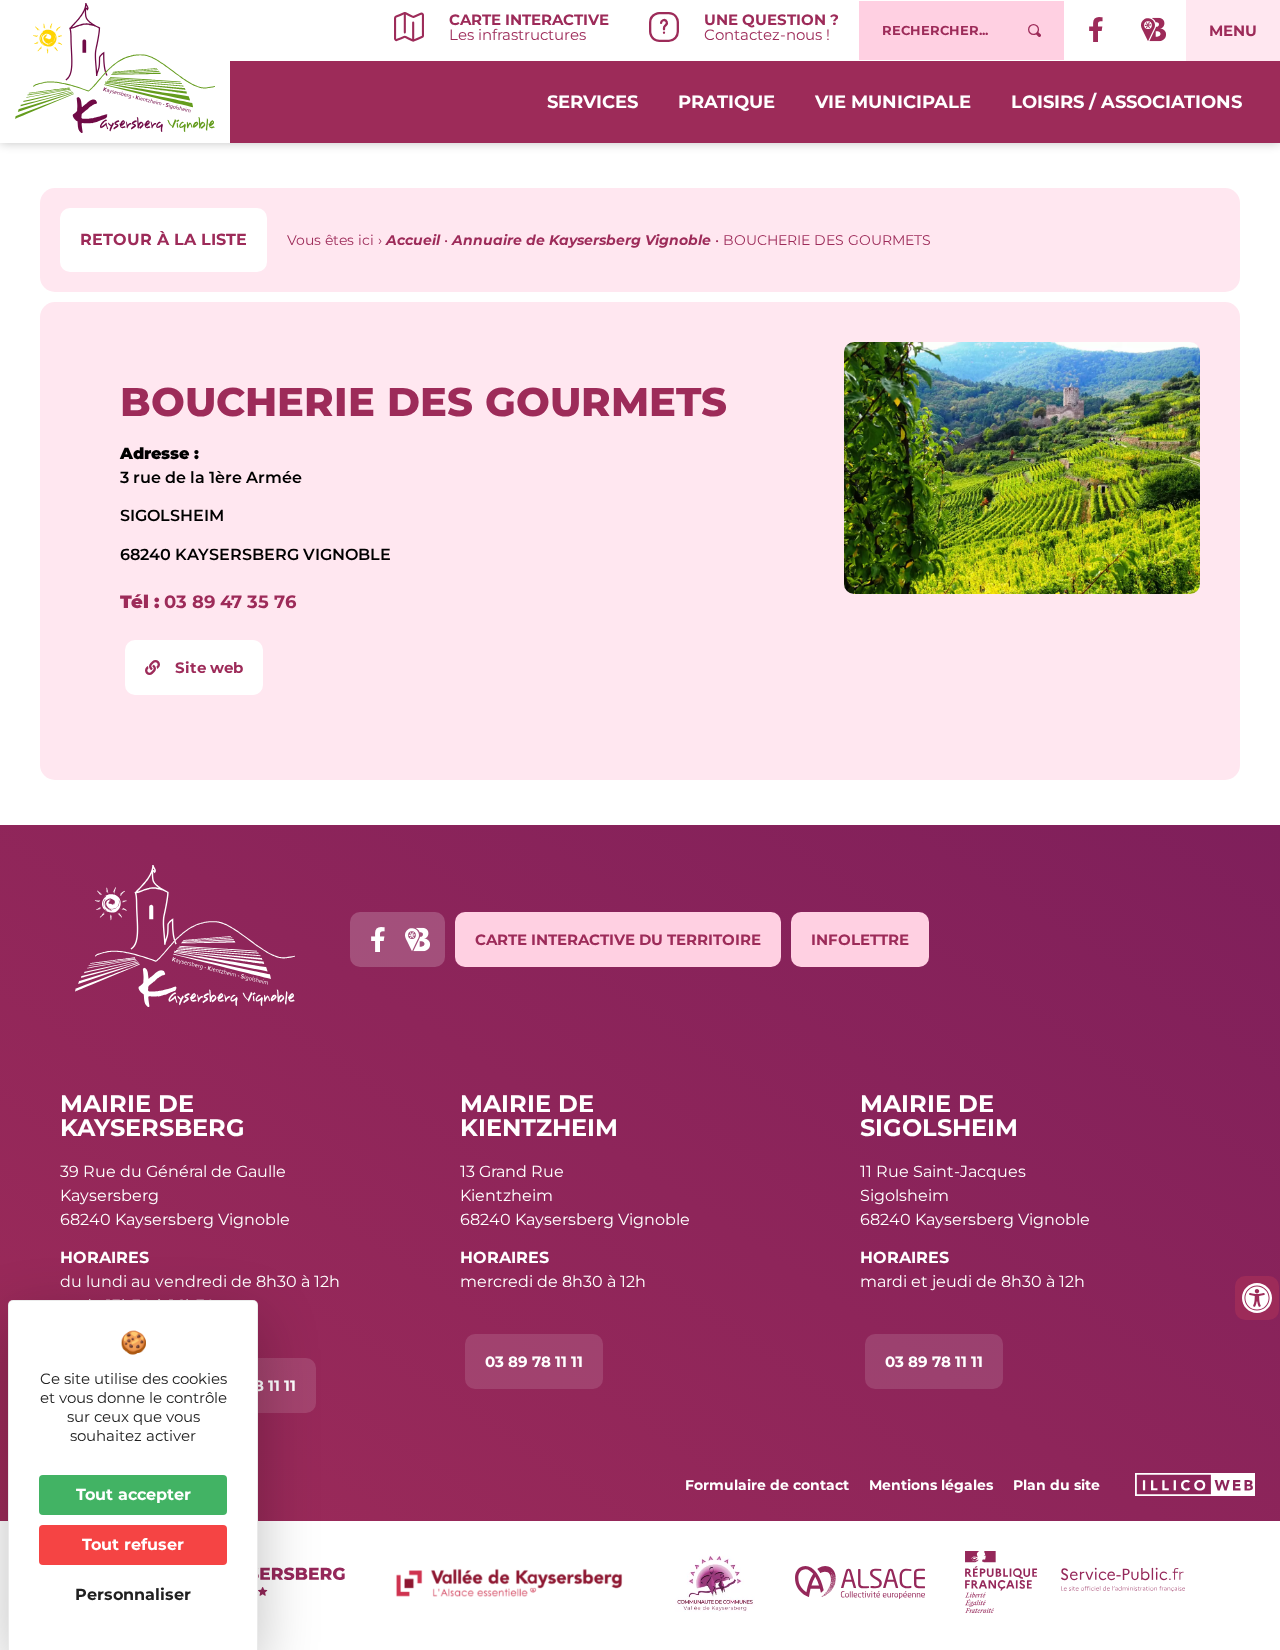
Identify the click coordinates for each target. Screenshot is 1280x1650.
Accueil (413, 240)
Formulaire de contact (767, 1485)
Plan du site (1056, 1485)
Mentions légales (931, 1485)
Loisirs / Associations (1126, 102)
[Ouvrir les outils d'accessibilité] (1257, 1298)
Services (592, 102)
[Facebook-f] (377, 939)
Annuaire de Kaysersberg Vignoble (581, 240)
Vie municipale (893, 102)
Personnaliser (133, 1594)
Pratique (726, 102)
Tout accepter (133, 1494)
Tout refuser (133, 1544)
